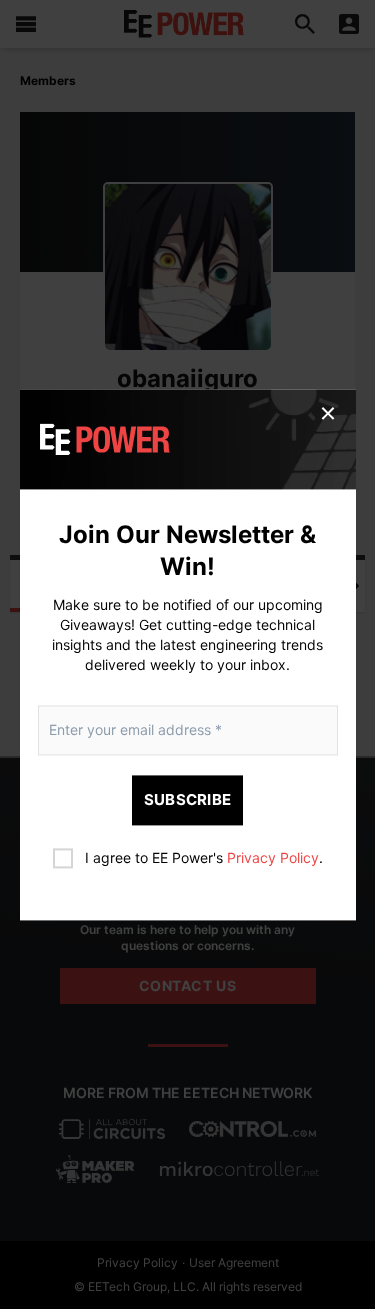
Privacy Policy (273, 857)
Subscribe (188, 799)
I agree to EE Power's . (204, 857)
